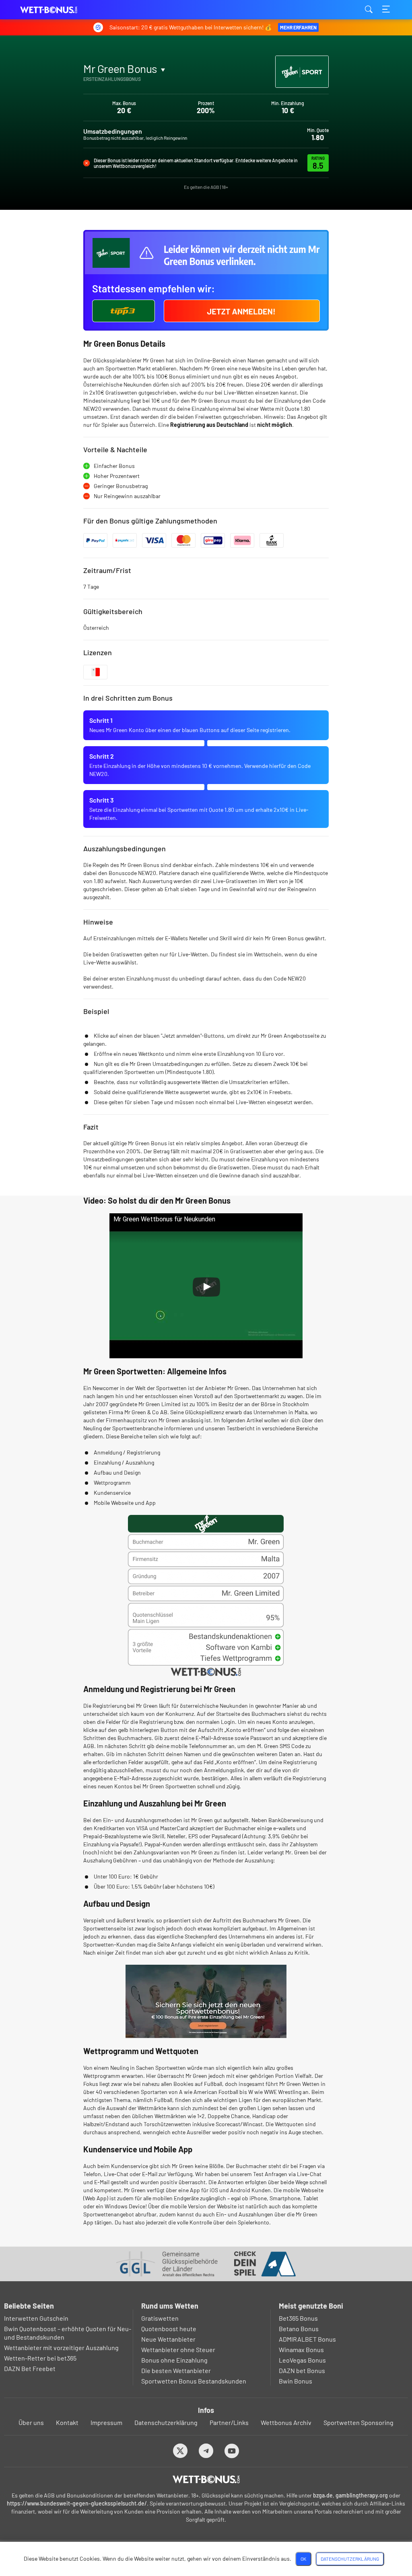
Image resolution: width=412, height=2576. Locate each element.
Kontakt (67, 2422)
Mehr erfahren (298, 27)
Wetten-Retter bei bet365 (40, 2358)
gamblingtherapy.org (362, 2495)
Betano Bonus (299, 2329)
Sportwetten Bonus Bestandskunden (194, 2381)
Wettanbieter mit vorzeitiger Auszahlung (61, 2347)
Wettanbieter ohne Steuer (178, 2349)
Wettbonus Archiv (286, 2422)
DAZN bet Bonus (302, 2370)
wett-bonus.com (60, 10)
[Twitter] (180, 2451)
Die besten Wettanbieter (176, 2370)
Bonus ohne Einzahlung (174, 2360)
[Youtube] (232, 2451)
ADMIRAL (103, 88)
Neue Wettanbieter (168, 2339)
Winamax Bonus (301, 2349)
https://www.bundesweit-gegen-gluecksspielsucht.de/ (77, 2503)
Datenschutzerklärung (166, 2422)
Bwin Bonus (296, 2381)
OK (303, 2559)
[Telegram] (206, 2451)
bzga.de (323, 2495)
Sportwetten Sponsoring (358, 2422)
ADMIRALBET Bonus (307, 2339)
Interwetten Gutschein (36, 2318)
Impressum (106, 2422)
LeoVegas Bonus (302, 2360)
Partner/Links (229, 2422)
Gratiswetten (160, 2318)
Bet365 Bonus (298, 2318)
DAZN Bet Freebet (30, 2368)
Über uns (31, 2422)
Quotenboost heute (169, 2329)
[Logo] (206, 2479)
